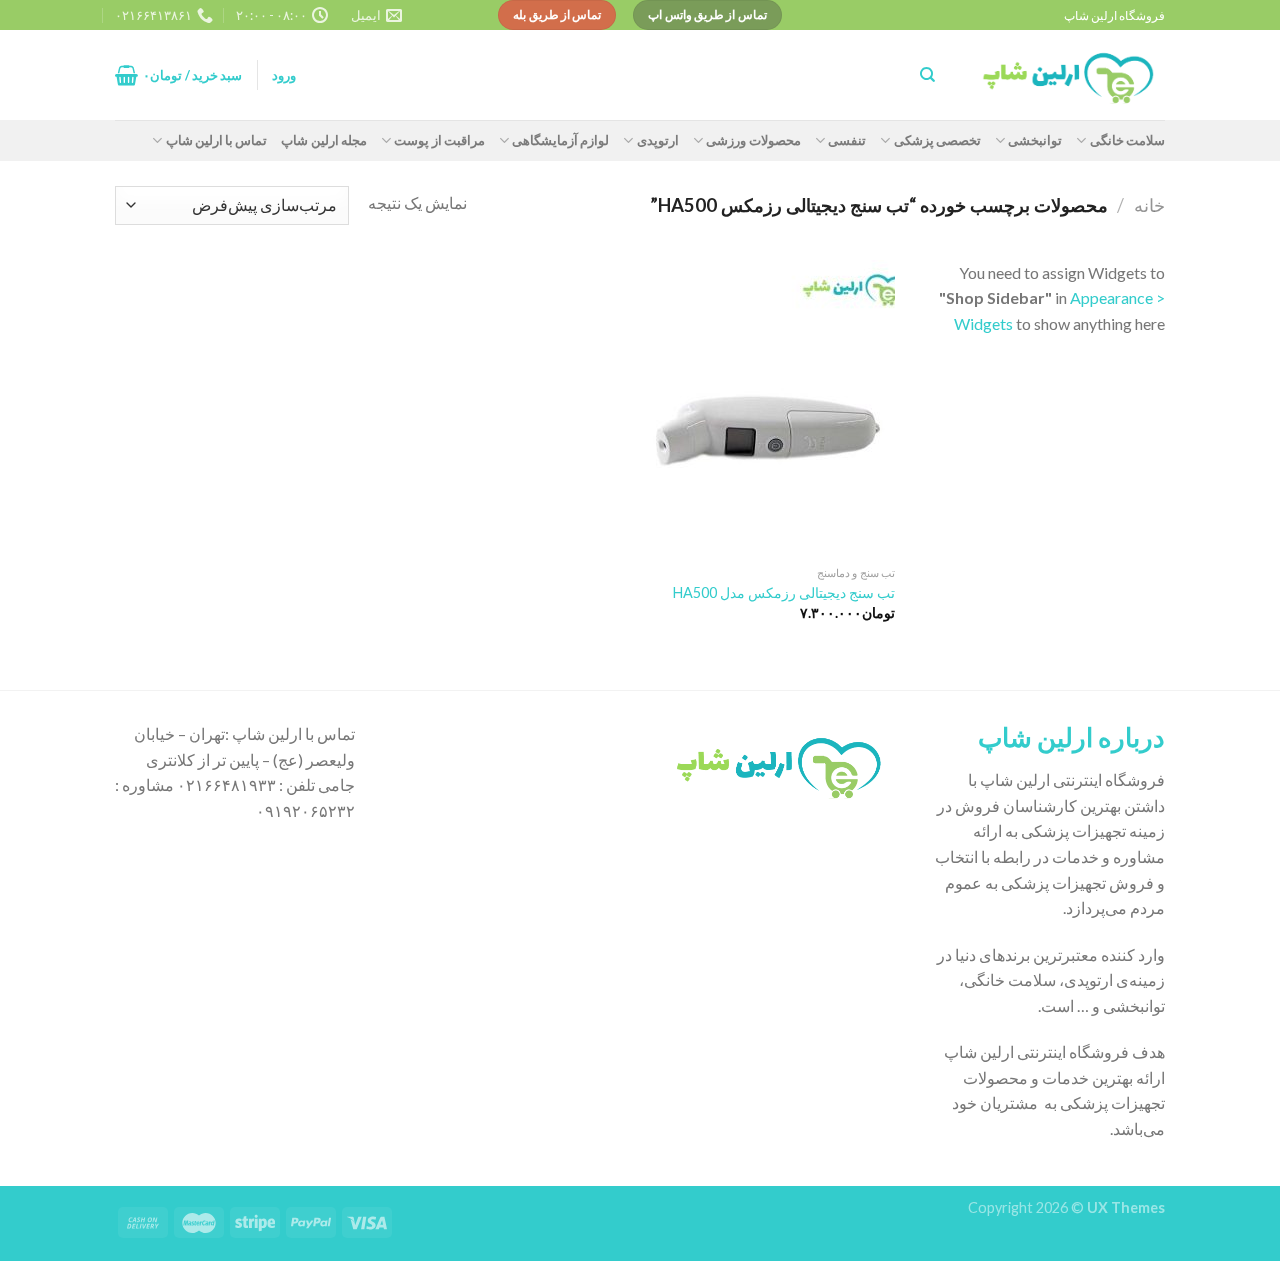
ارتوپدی (657, 140)
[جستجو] (927, 75)
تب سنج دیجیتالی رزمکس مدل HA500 (784, 592)
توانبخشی (1035, 140)
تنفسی (847, 140)
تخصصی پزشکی (937, 140)
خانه (1149, 205)
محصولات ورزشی (753, 140)
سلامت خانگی (1127, 140)
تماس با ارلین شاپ (216, 140)
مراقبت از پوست (439, 140)
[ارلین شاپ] (1065, 75)
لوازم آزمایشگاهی (560, 140)
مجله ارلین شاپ (324, 140)
